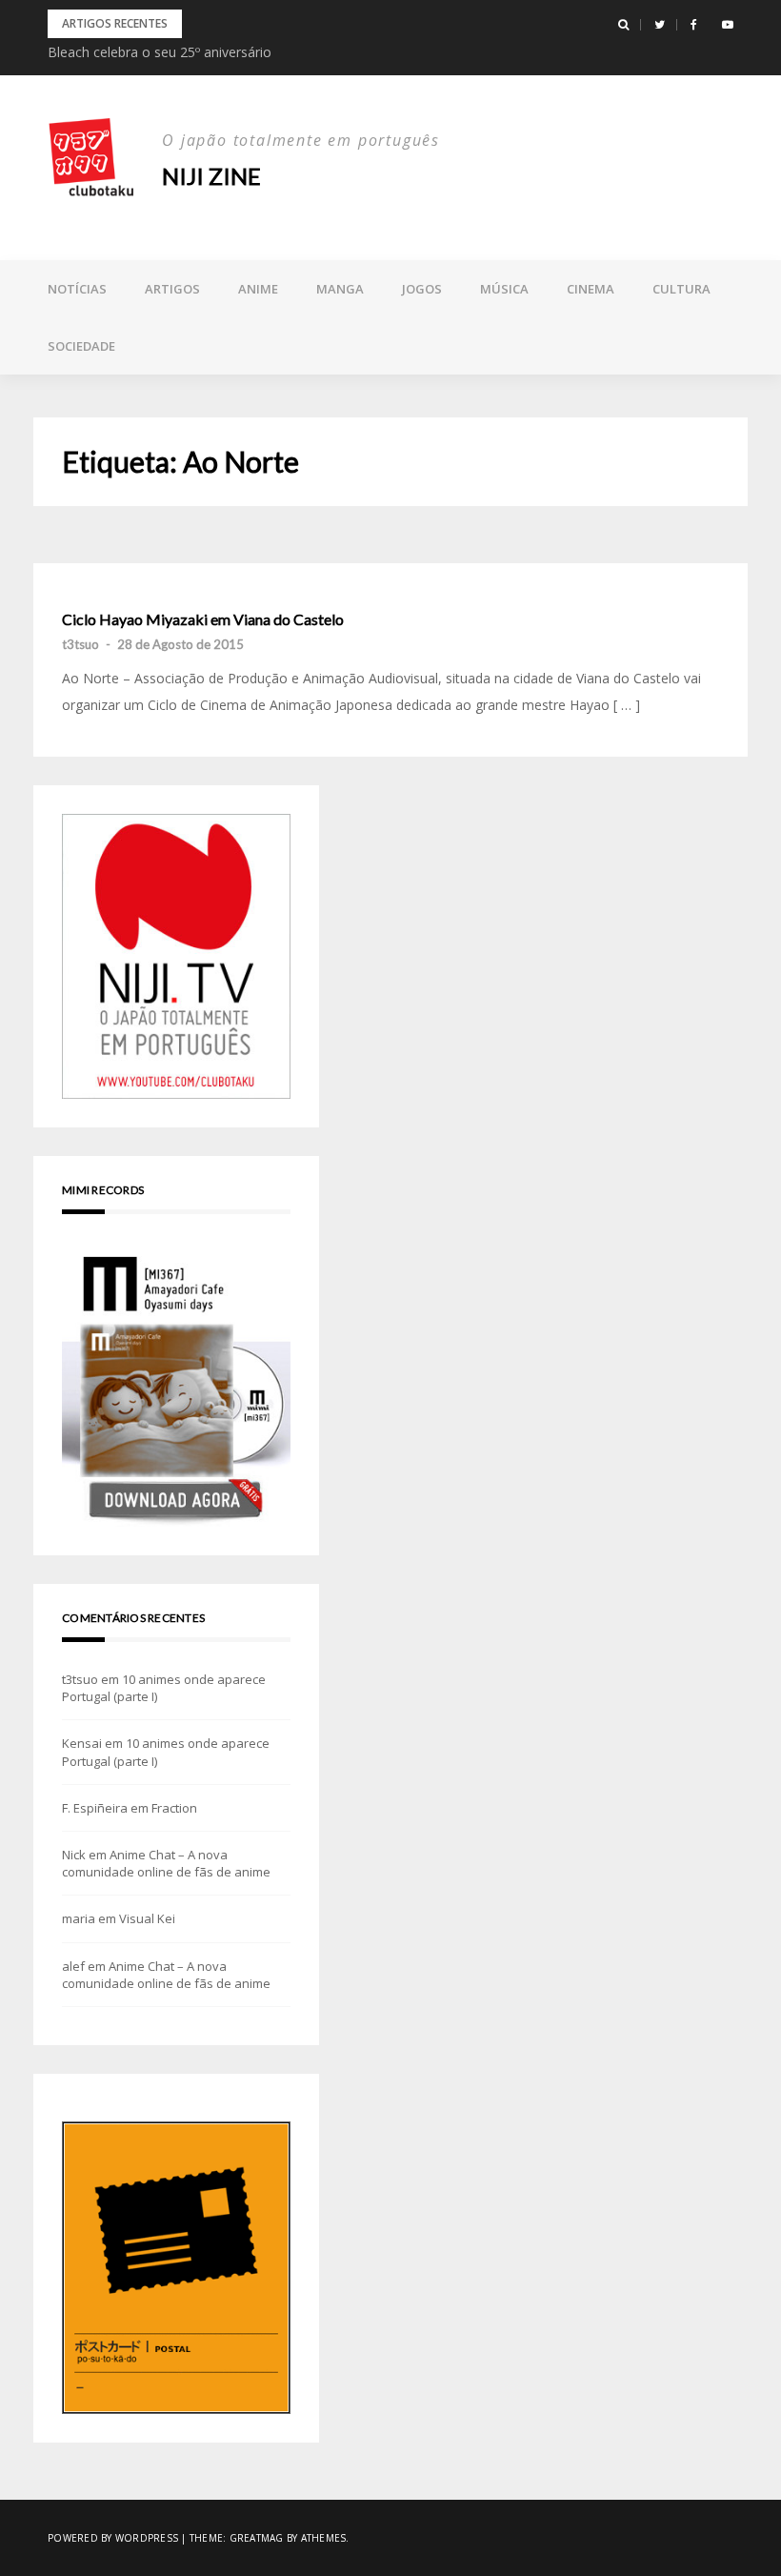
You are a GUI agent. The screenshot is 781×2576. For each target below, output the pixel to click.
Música (504, 289)
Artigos (172, 289)
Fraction (174, 1808)
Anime (258, 289)
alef (73, 1966)
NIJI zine (211, 176)
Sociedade (81, 346)
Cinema (591, 289)
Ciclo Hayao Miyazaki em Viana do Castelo (203, 619)
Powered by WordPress (113, 2538)
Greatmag (257, 2538)
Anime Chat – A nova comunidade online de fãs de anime (166, 1863)
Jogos (422, 289)
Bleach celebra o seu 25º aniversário (160, 52)
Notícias (77, 289)
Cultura (681, 289)
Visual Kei (147, 1918)
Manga (340, 289)
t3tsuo (80, 644)
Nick (74, 1855)
